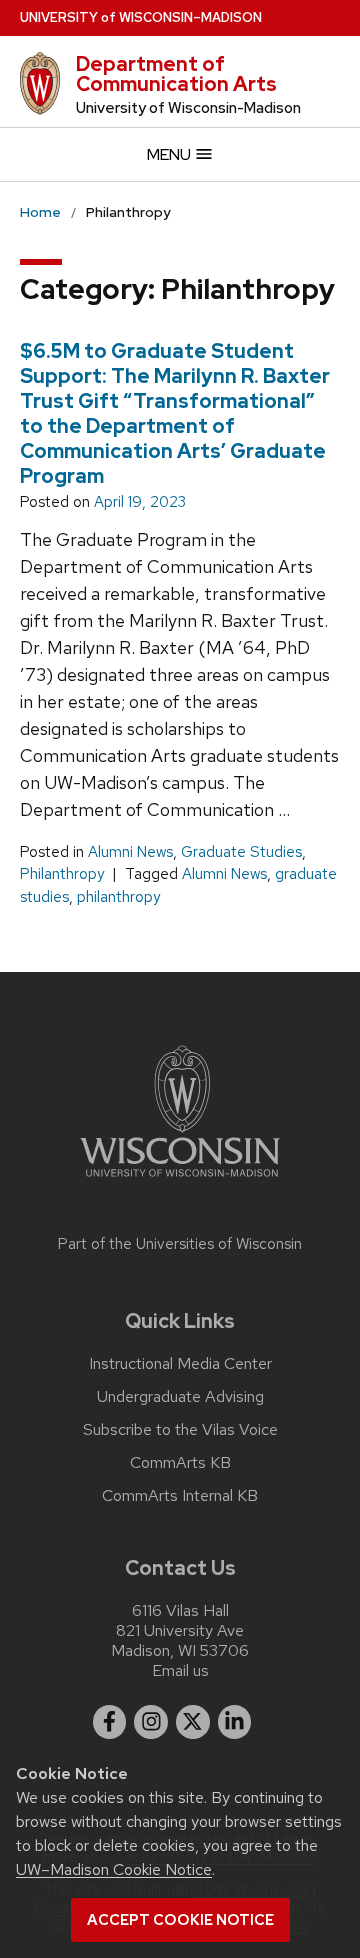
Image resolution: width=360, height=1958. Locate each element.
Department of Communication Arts (176, 74)
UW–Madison (141, 17)
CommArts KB (180, 1463)
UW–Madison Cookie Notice (114, 1869)
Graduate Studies (241, 852)
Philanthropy (62, 874)
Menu (170, 154)
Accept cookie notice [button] (180, 1920)
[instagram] (151, 1722)
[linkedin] (235, 1722)
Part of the (180, 1244)
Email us (180, 1670)
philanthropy (118, 897)
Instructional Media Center (180, 1364)
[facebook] (110, 1722)
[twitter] (193, 1722)
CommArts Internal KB (180, 1496)
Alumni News (130, 852)
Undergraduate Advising (180, 1397)
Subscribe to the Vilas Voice (180, 1430)
